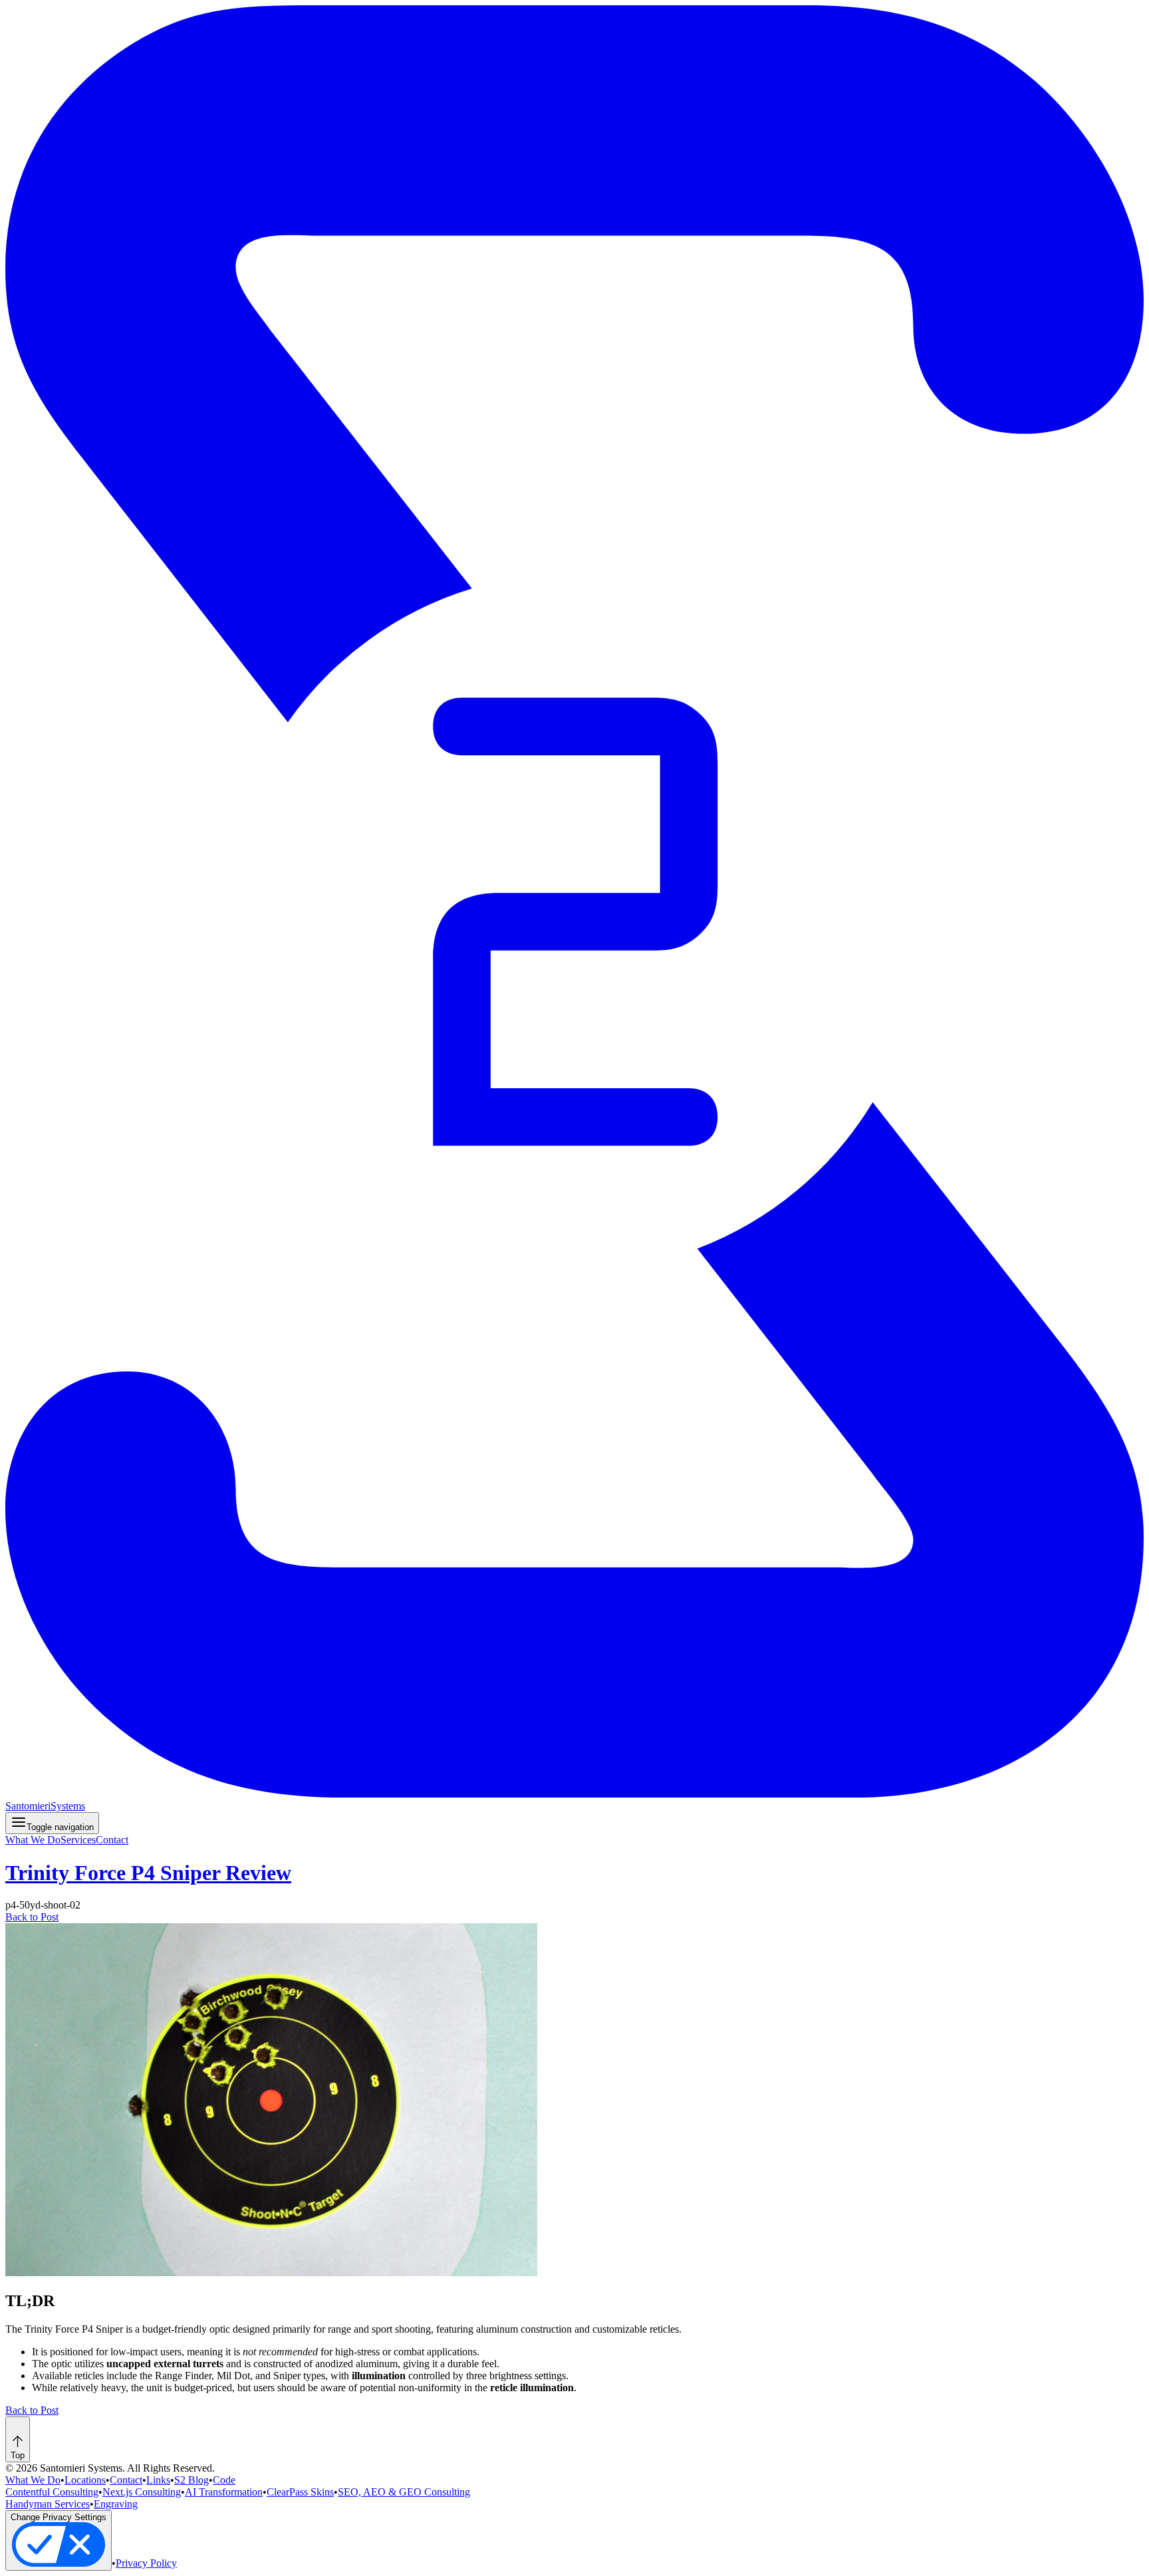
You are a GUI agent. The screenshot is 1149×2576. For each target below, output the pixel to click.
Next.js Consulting (142, 2492)
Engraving (116, 2504)
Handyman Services (48, 2504)
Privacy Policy (146, 2563)
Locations (85, 2480)
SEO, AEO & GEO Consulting (404, 2492)
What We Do (33, 1840)
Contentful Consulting (52, 2492)
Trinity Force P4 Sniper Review (148, 1873)
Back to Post (32, 1917)
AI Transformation (224, 2492)
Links (158, 2480)
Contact (112, 1840)
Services (78, 1840)
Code (224, 2480)
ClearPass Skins (300, 2492)
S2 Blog (191, 2480)
